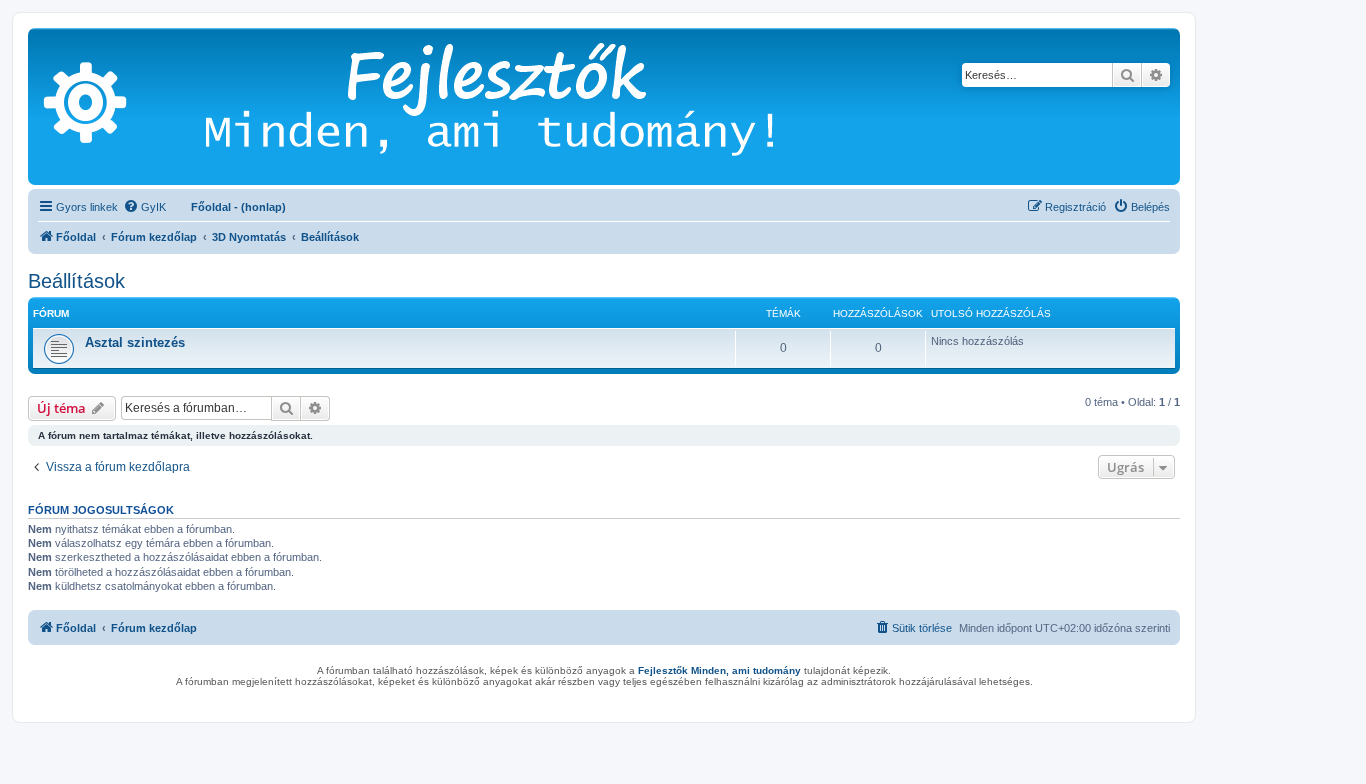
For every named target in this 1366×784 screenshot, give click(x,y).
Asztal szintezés (135, 342)
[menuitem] (144, 207)
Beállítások (76, 281)
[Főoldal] (519, 106)
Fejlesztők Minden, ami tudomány (719, 670)
